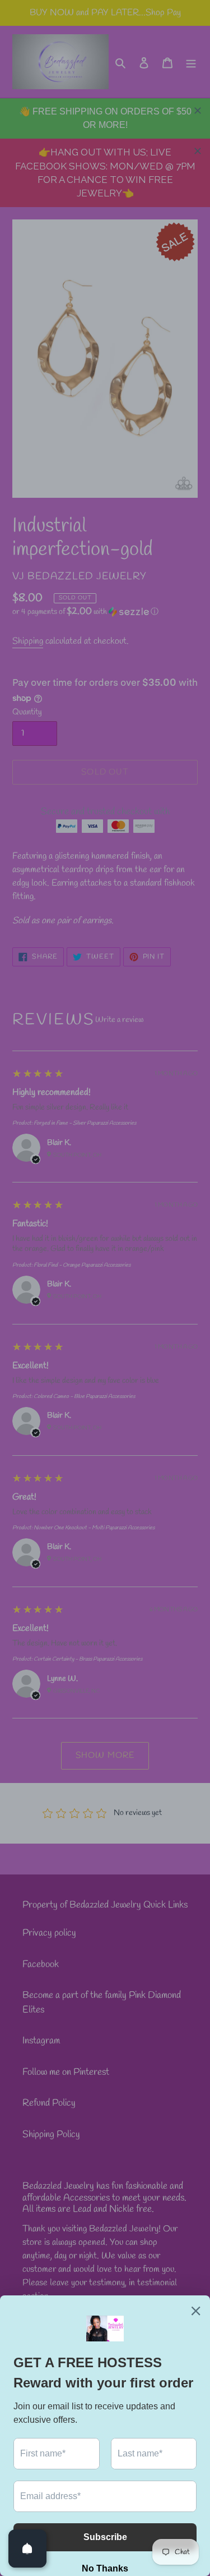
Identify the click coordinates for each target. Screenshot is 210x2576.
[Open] (27, 2549)
